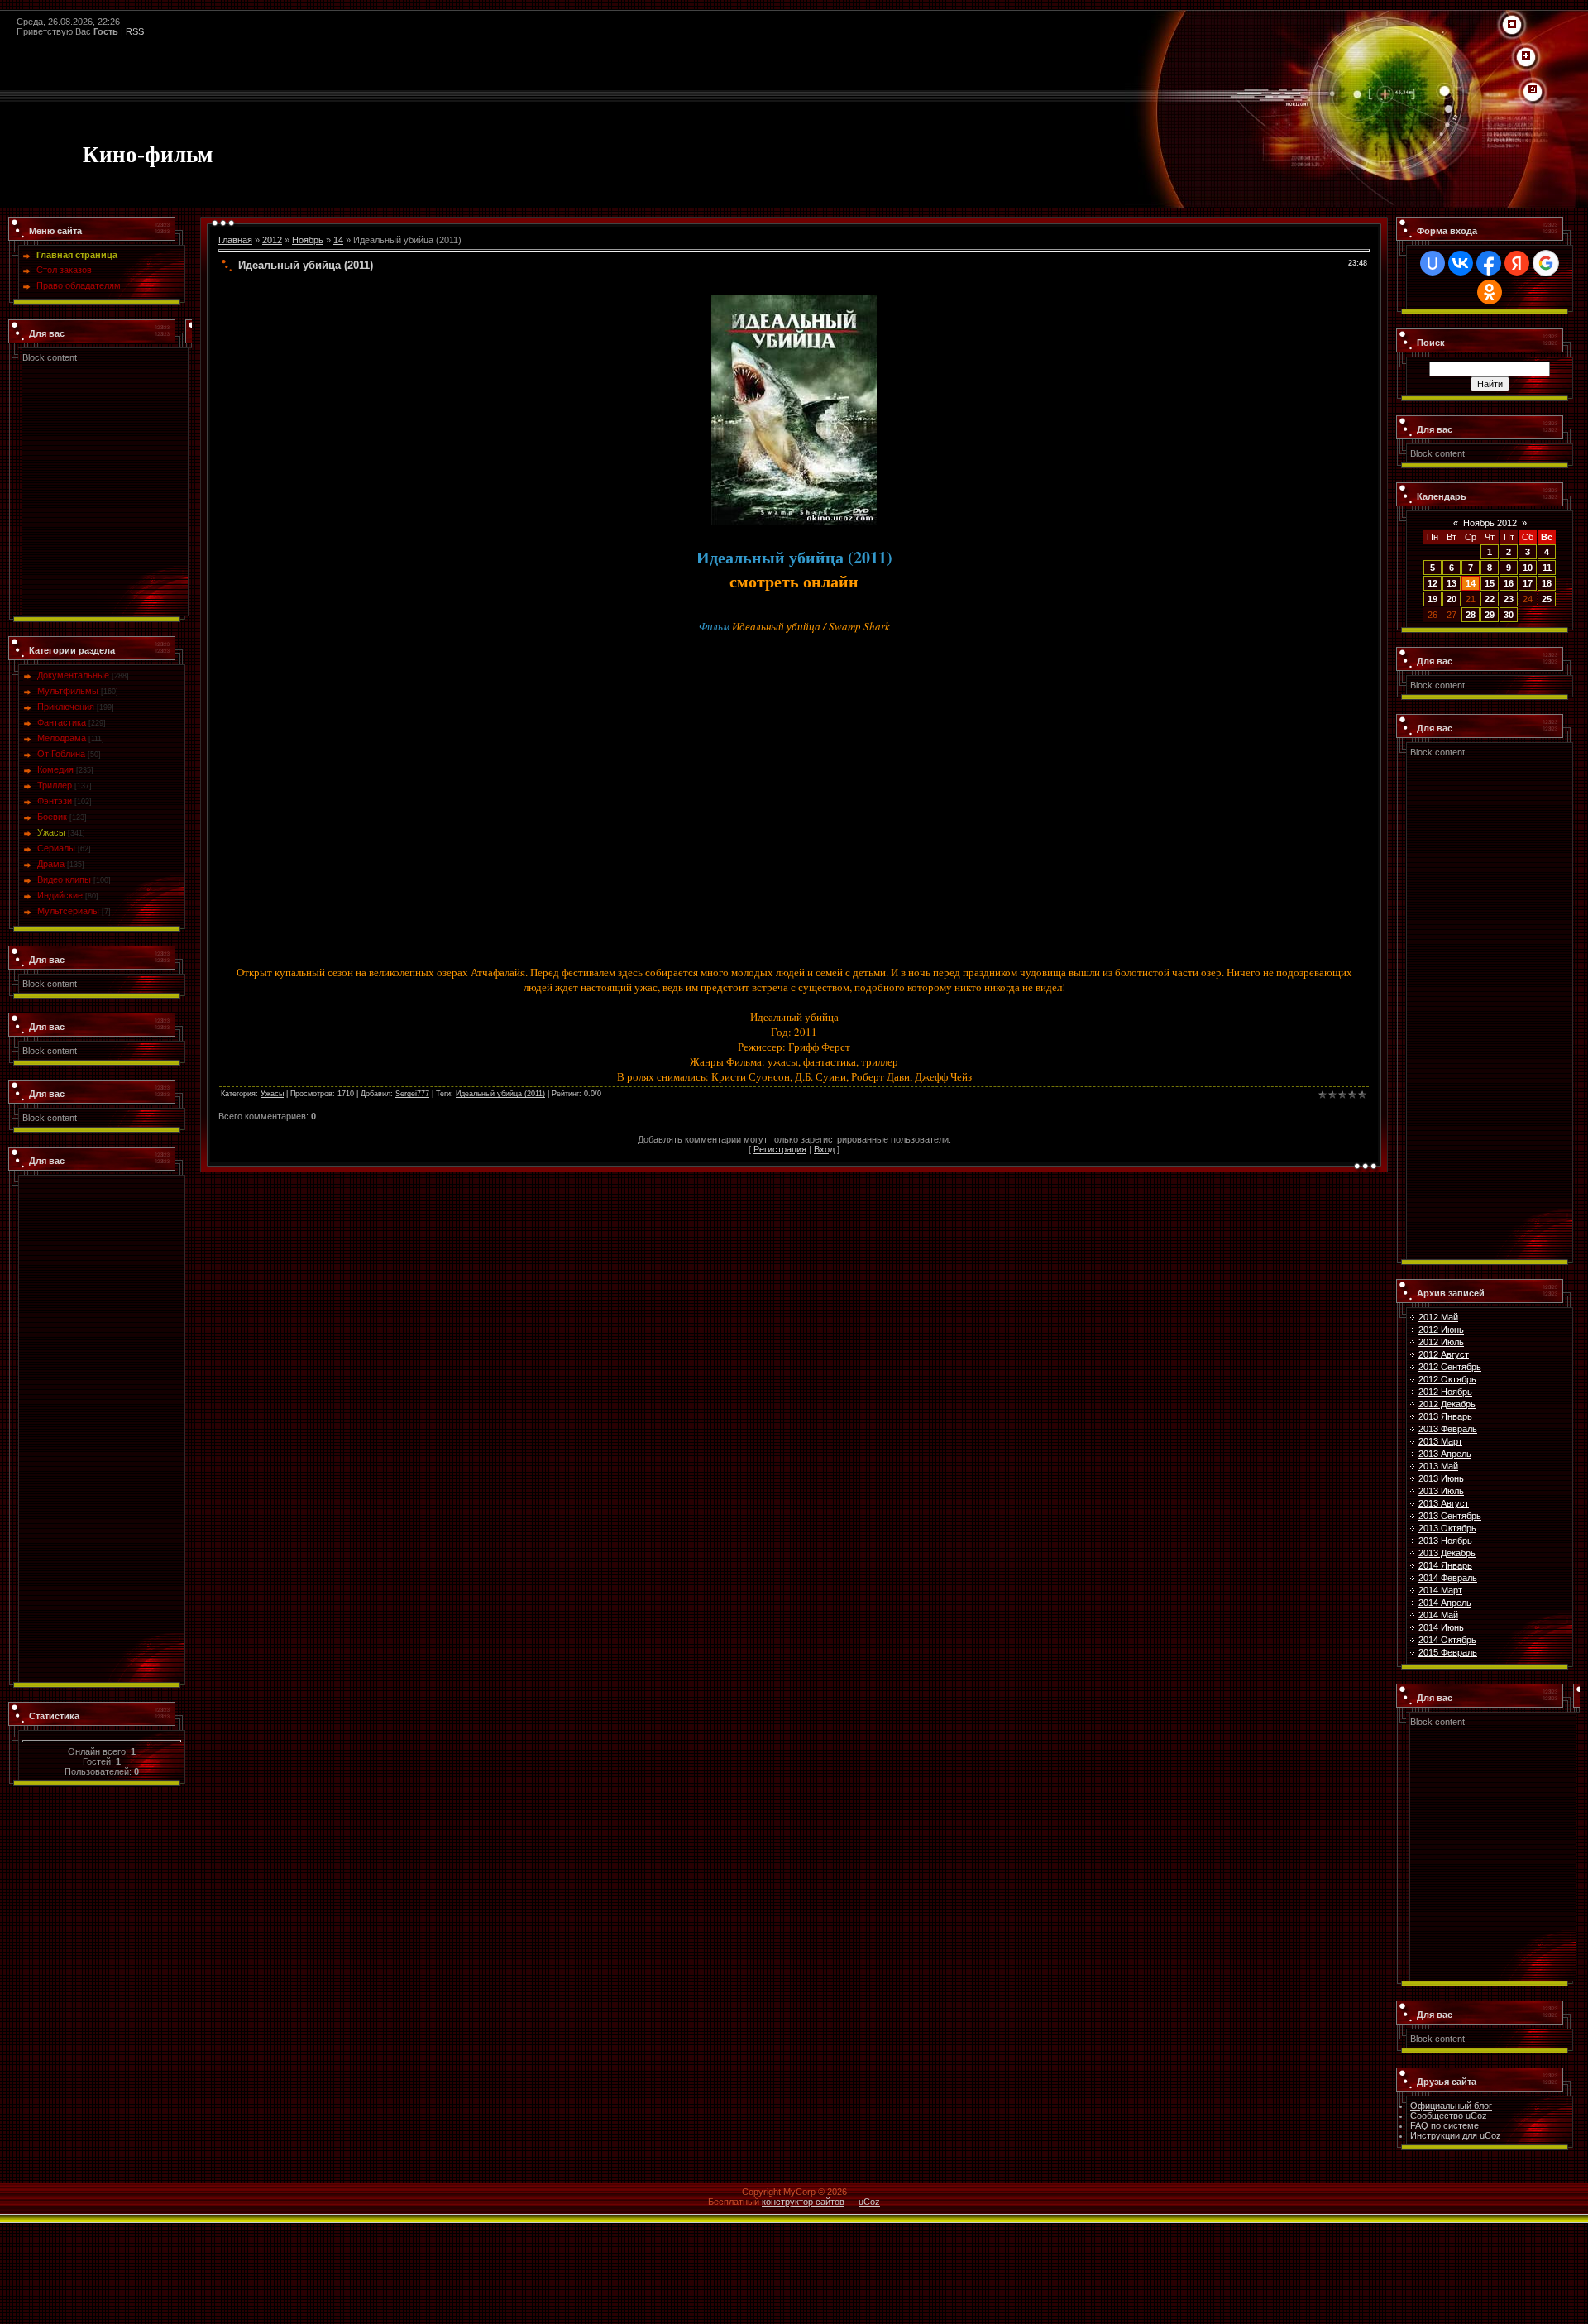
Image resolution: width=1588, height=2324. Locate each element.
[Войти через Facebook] (1489, 263)
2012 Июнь (1441, 1330)
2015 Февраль (1448, 1652)
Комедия (55, 769)
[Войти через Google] (1546, 263)
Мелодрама (62, 738)
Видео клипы (64, 879)
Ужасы (51, 832)
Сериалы (56, 848)
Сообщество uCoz (1449, 2116)
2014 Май (1438, 1615)
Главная (235, 240)
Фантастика (62, 722)
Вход (824, 1149)
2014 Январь (1445, 1565)
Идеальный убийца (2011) (500, 1094)
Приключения (66, 707)
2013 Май (1438, 1466)
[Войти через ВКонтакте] (1461, 263)
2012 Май (1438, 1317)
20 (1452, 599)
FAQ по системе (1445, 2125)
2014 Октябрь (1447, 1640)
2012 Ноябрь (1445, 1392)
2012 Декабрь (1447, 1404)
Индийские (60, 895)
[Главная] (1512, 25)
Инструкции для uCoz (1456, 2135)
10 (1528, 568)
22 (1490, 599)
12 (1433, 583)
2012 (272, 240)
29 (1490, 615)
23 (1509, 599)
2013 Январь (1445, 1416)
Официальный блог (1451, 2106)
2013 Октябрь (1447, 1528)
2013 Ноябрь (1445, 1541)
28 (1471, 615)
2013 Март (1440, 1441)
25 (1547, 599)
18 (1547, 583)
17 (1528, 583)
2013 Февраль (1448, 1429)
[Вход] (1533, 90)
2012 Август (1444, 1354)
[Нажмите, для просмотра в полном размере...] (794, 300)
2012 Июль (1441, 1342)
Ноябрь (308, 240)
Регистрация (780, 1149)
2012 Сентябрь (1450, 1367)
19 (1433, 599)
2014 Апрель (1445, 1603)
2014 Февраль (1448, 1578)
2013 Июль (1441, 1491)
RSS (135, 31)
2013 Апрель (1445, 1454)
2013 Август (1444, 1503)
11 (1547, 568)
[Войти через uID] (1433, 263)
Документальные (73, 675)
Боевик (52, 817)
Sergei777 (412, 1094)
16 (1509, 583)
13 (1452, 583)
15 (1490, 583)
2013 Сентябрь (1450, 1516)
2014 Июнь (1441, 1627)
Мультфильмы (68, 691)
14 (338, 240)
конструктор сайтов (803, 2202)
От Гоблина (61, 754)
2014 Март (1440, 1590)
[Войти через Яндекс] (1517, 263)
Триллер (55, 785)
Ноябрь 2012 (1490, 523)
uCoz (869, 2202)
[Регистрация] (1526, 56)
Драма (51, 864)
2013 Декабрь (1447, 1553)
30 (1509, 615)
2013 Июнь (1441, 1478)
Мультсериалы (68, 911)
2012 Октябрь (1447, 1379)
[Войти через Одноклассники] (1490, 292)
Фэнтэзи (55, 801)
